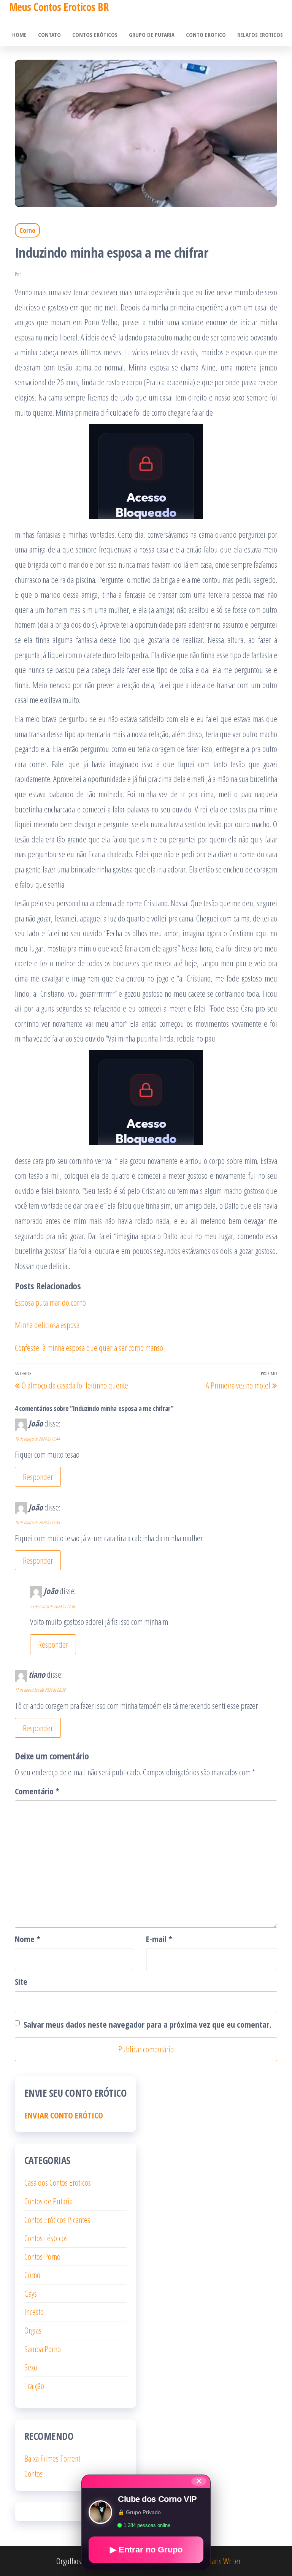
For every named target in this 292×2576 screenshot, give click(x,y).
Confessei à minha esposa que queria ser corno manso (89, 1347)
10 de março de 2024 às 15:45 (37, 1522)
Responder (38, 1477)
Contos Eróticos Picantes (57, 2220)
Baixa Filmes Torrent (52, 2458)
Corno (27, 230)
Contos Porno (42, 2256)
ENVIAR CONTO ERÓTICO (64, 2115)
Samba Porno (43, 2349)
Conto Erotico (206, 35)
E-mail (159, 1939)
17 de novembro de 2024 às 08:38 (40, 1690)
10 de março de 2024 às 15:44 (37, 1439)
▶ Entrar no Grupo (146, 2550)
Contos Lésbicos (46, 2238)
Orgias (33, 2330)
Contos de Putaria (48, 2201)
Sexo (31, 2367)
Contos (33, 2473)
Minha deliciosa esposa (47, 1325)
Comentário (37, 1791)
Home (19, 35)
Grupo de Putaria (152, 35)
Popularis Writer (218, 2561)
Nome (28, 1939)
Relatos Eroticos (260, 35)
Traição (34, 2386)
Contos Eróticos (95, 35)
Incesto (34, 2312)
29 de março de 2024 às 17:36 (52, 1606)
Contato (49, 35)
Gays (31, 2293)
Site (21, 1981)
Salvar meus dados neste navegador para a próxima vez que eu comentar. (148, 2024)
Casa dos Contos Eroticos (58, 2182)
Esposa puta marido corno (50, 1302)
